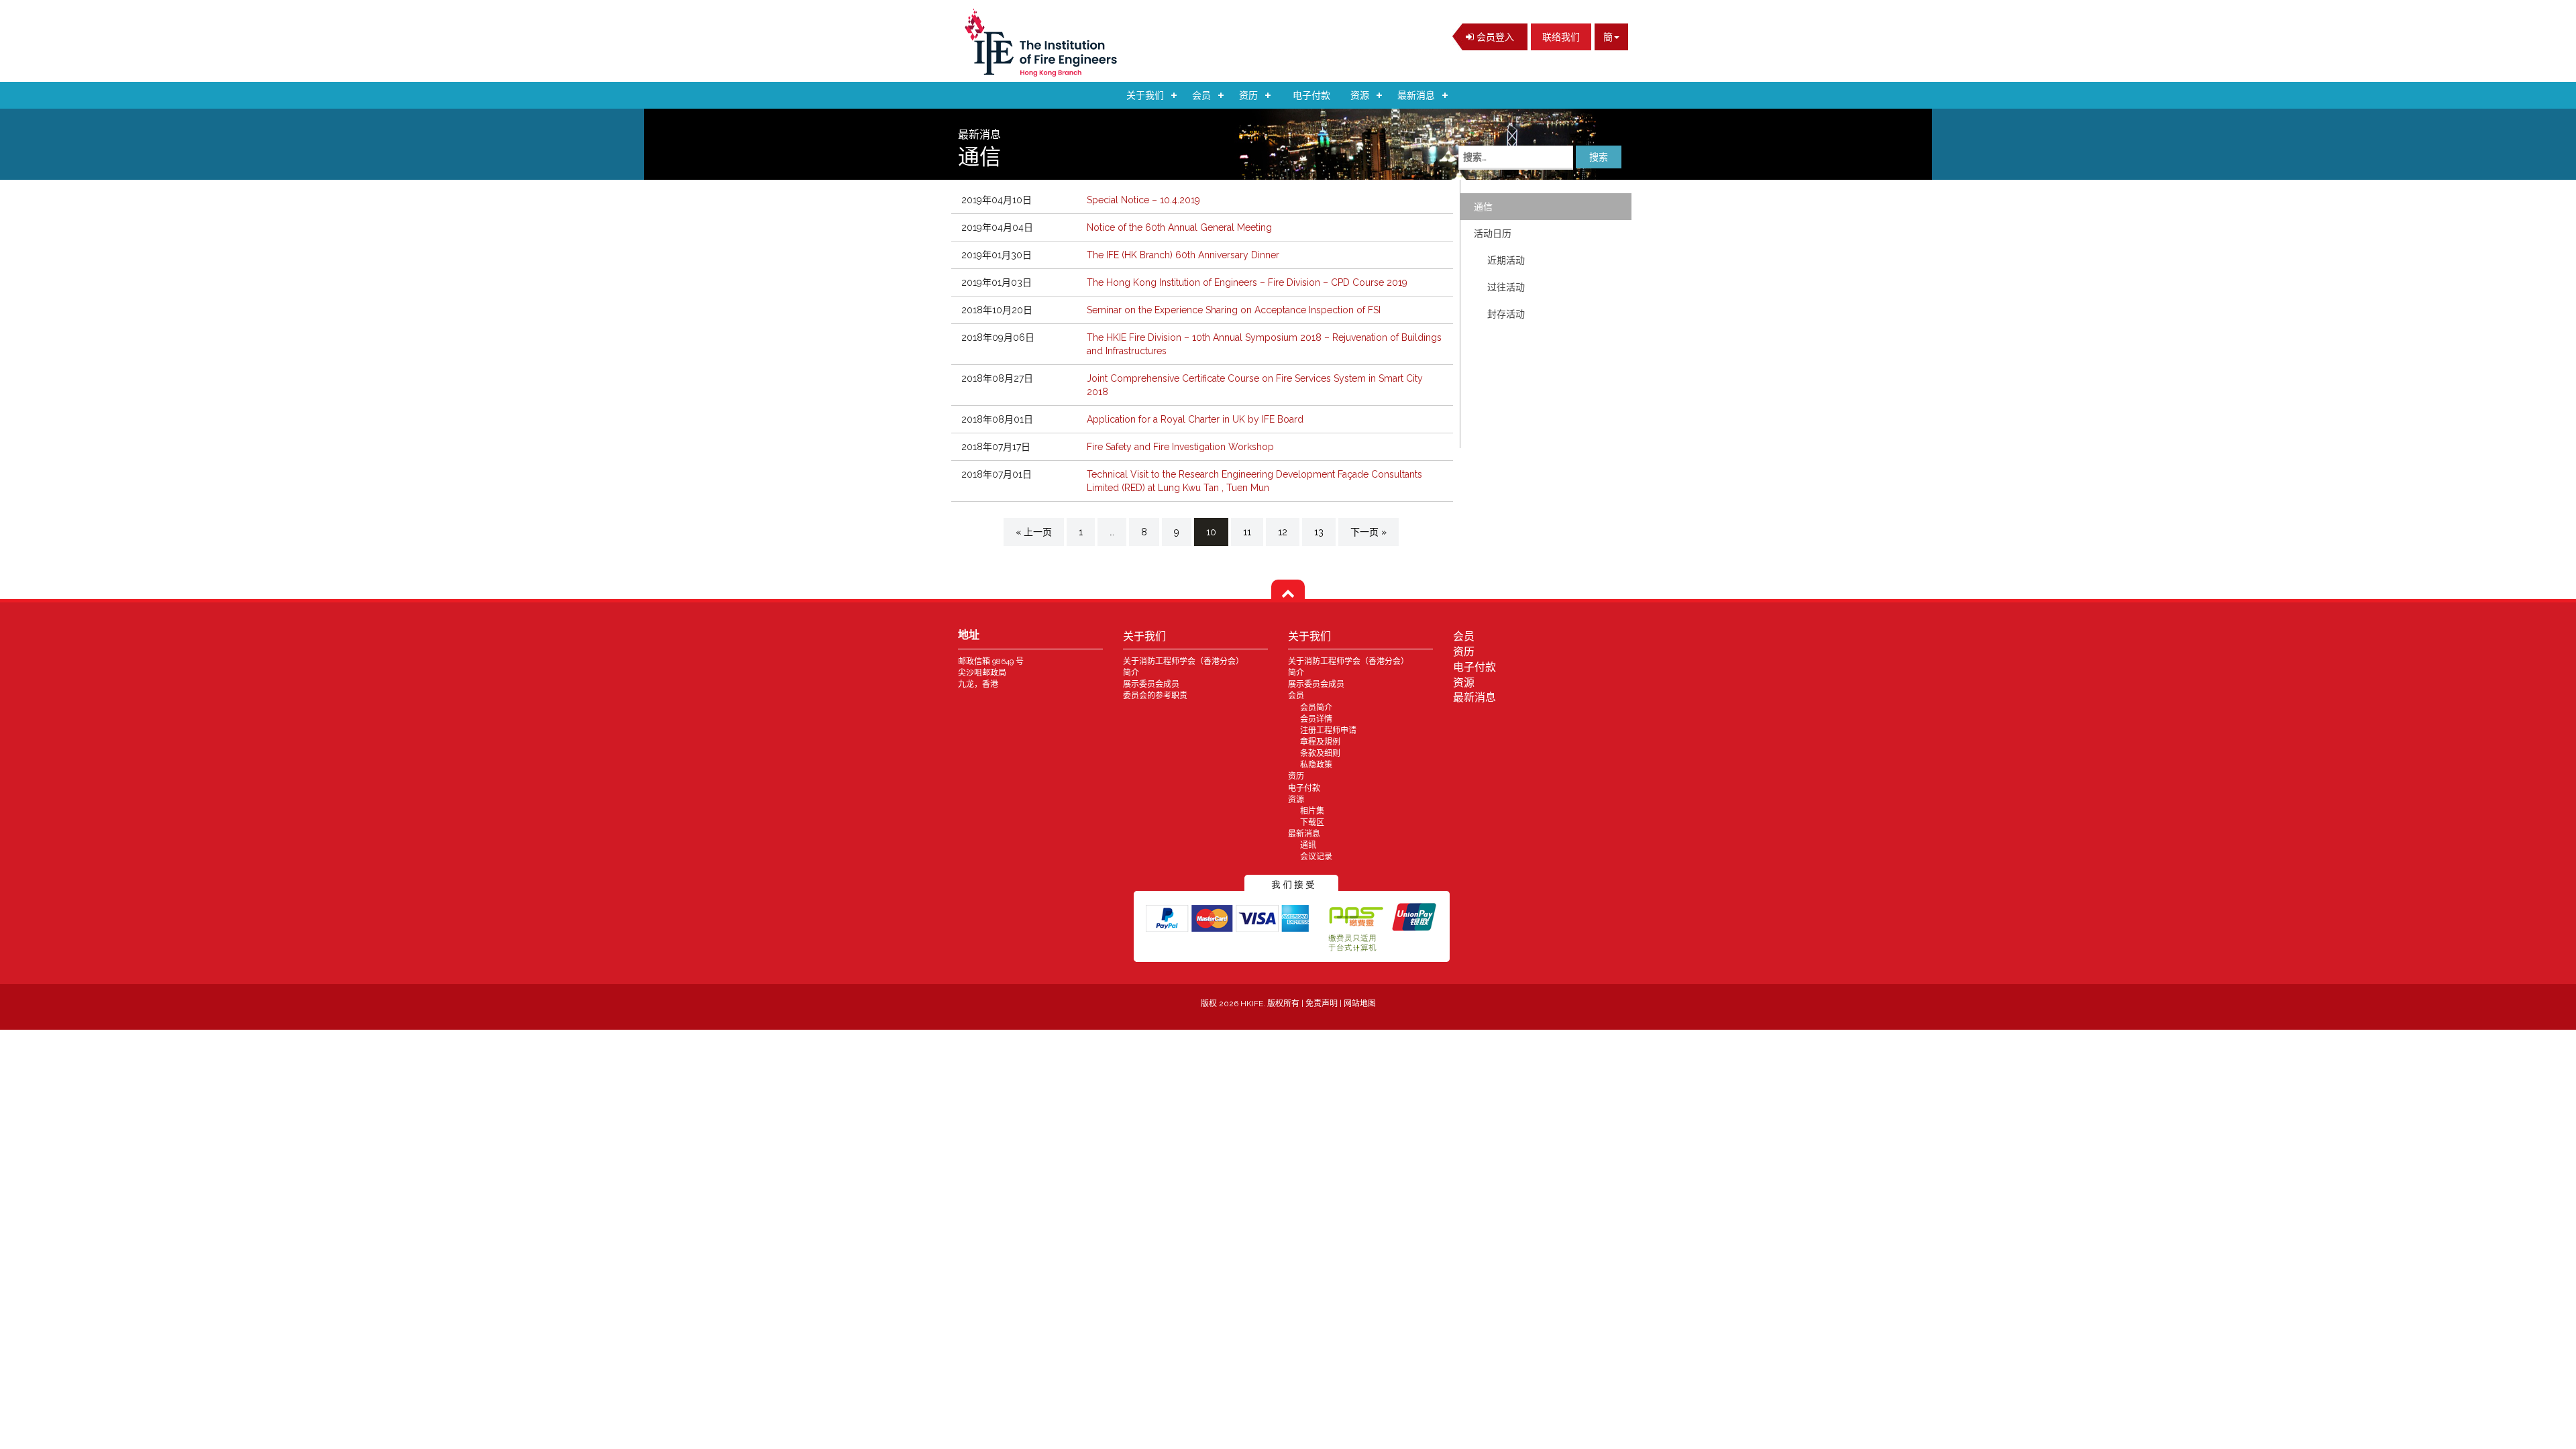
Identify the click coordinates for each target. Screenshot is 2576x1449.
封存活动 (1506, 314)
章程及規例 (1320, 742)
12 (1283, 532)
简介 (1131, 673)
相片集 (1312, 811)
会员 (1201, 95)
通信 (1483, 207)
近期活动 (1506, 260)
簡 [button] (1608, 37)
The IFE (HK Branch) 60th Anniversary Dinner (1183, 255)
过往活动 (1506, 287)
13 (1319, 532)
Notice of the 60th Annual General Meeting (1179, 227)
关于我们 (1145, 95)
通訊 (1308, 845)
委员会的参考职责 (1155, 696)
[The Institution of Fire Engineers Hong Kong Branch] (1045, 43)
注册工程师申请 (1328, 731)
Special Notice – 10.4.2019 (1143, 200)
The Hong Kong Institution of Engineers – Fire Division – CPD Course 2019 (1247, 282)
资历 (1248, 95)
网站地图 (1360, 1004)
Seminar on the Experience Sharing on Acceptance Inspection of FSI (1234, 310)
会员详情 (1316, 719)
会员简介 (1316, 708)
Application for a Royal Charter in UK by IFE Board (1195, 419)
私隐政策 (1316, 765)
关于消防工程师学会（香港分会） (1183, 661)
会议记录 (1316, 857)
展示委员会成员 (1151, 684)
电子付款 (1311, 95)
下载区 (1312, 822)
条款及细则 (1320, 753)
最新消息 (1416, 95)
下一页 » (1368, 532)
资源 (1360, 95)
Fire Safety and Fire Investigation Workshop (1180, 447)
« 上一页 (1034, 532)
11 (1247, 532)
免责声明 (1323, 1004)
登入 (1494, 37)
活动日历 (1493, 233)
